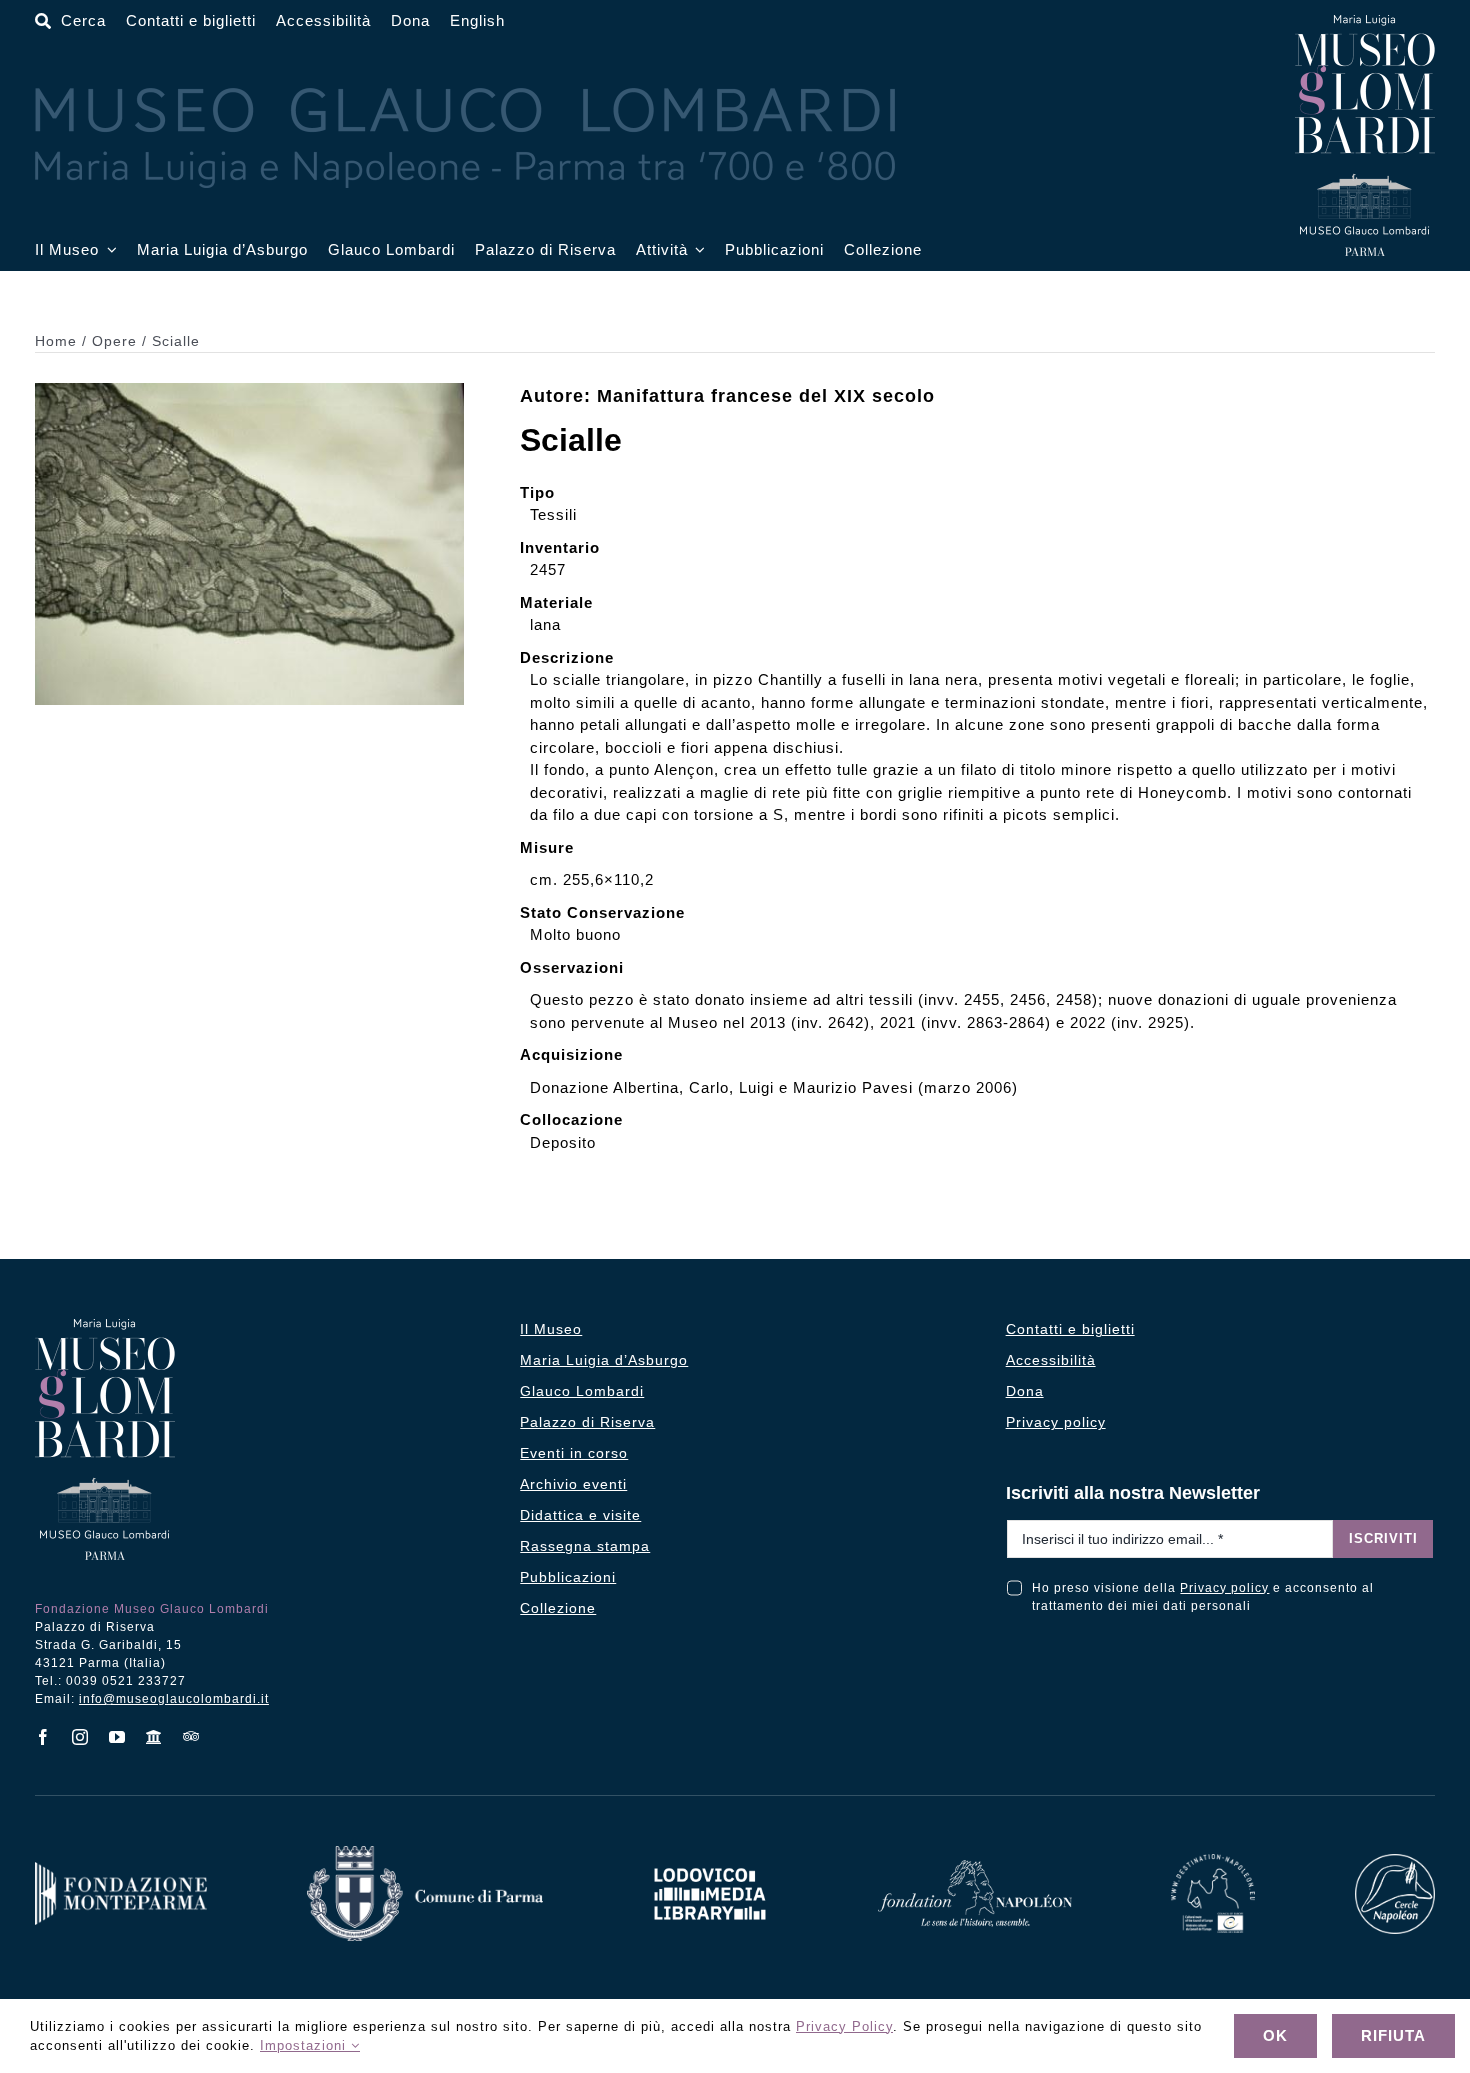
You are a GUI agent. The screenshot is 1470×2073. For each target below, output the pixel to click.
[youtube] (117, 1737)
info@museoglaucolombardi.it (174, 1699)
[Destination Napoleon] (1213, 1861)
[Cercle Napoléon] (1395, 1861)
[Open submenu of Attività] (697, 250)
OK (1275, 2035)
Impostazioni (305, 2045)
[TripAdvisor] (191, 1736)
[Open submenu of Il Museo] (108, 250)
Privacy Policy (844, 2026)
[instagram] (80, 1737)
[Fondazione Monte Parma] (121, 1869)
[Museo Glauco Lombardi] (1365, 22)
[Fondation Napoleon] (975, 1867)
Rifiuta (1393, 2035)
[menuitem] (477, 21)
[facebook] (43, 1737)
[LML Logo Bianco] (710, 1862)
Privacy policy (1224, 1588)
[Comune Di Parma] (425, 1853)
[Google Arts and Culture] (154, 1737)
